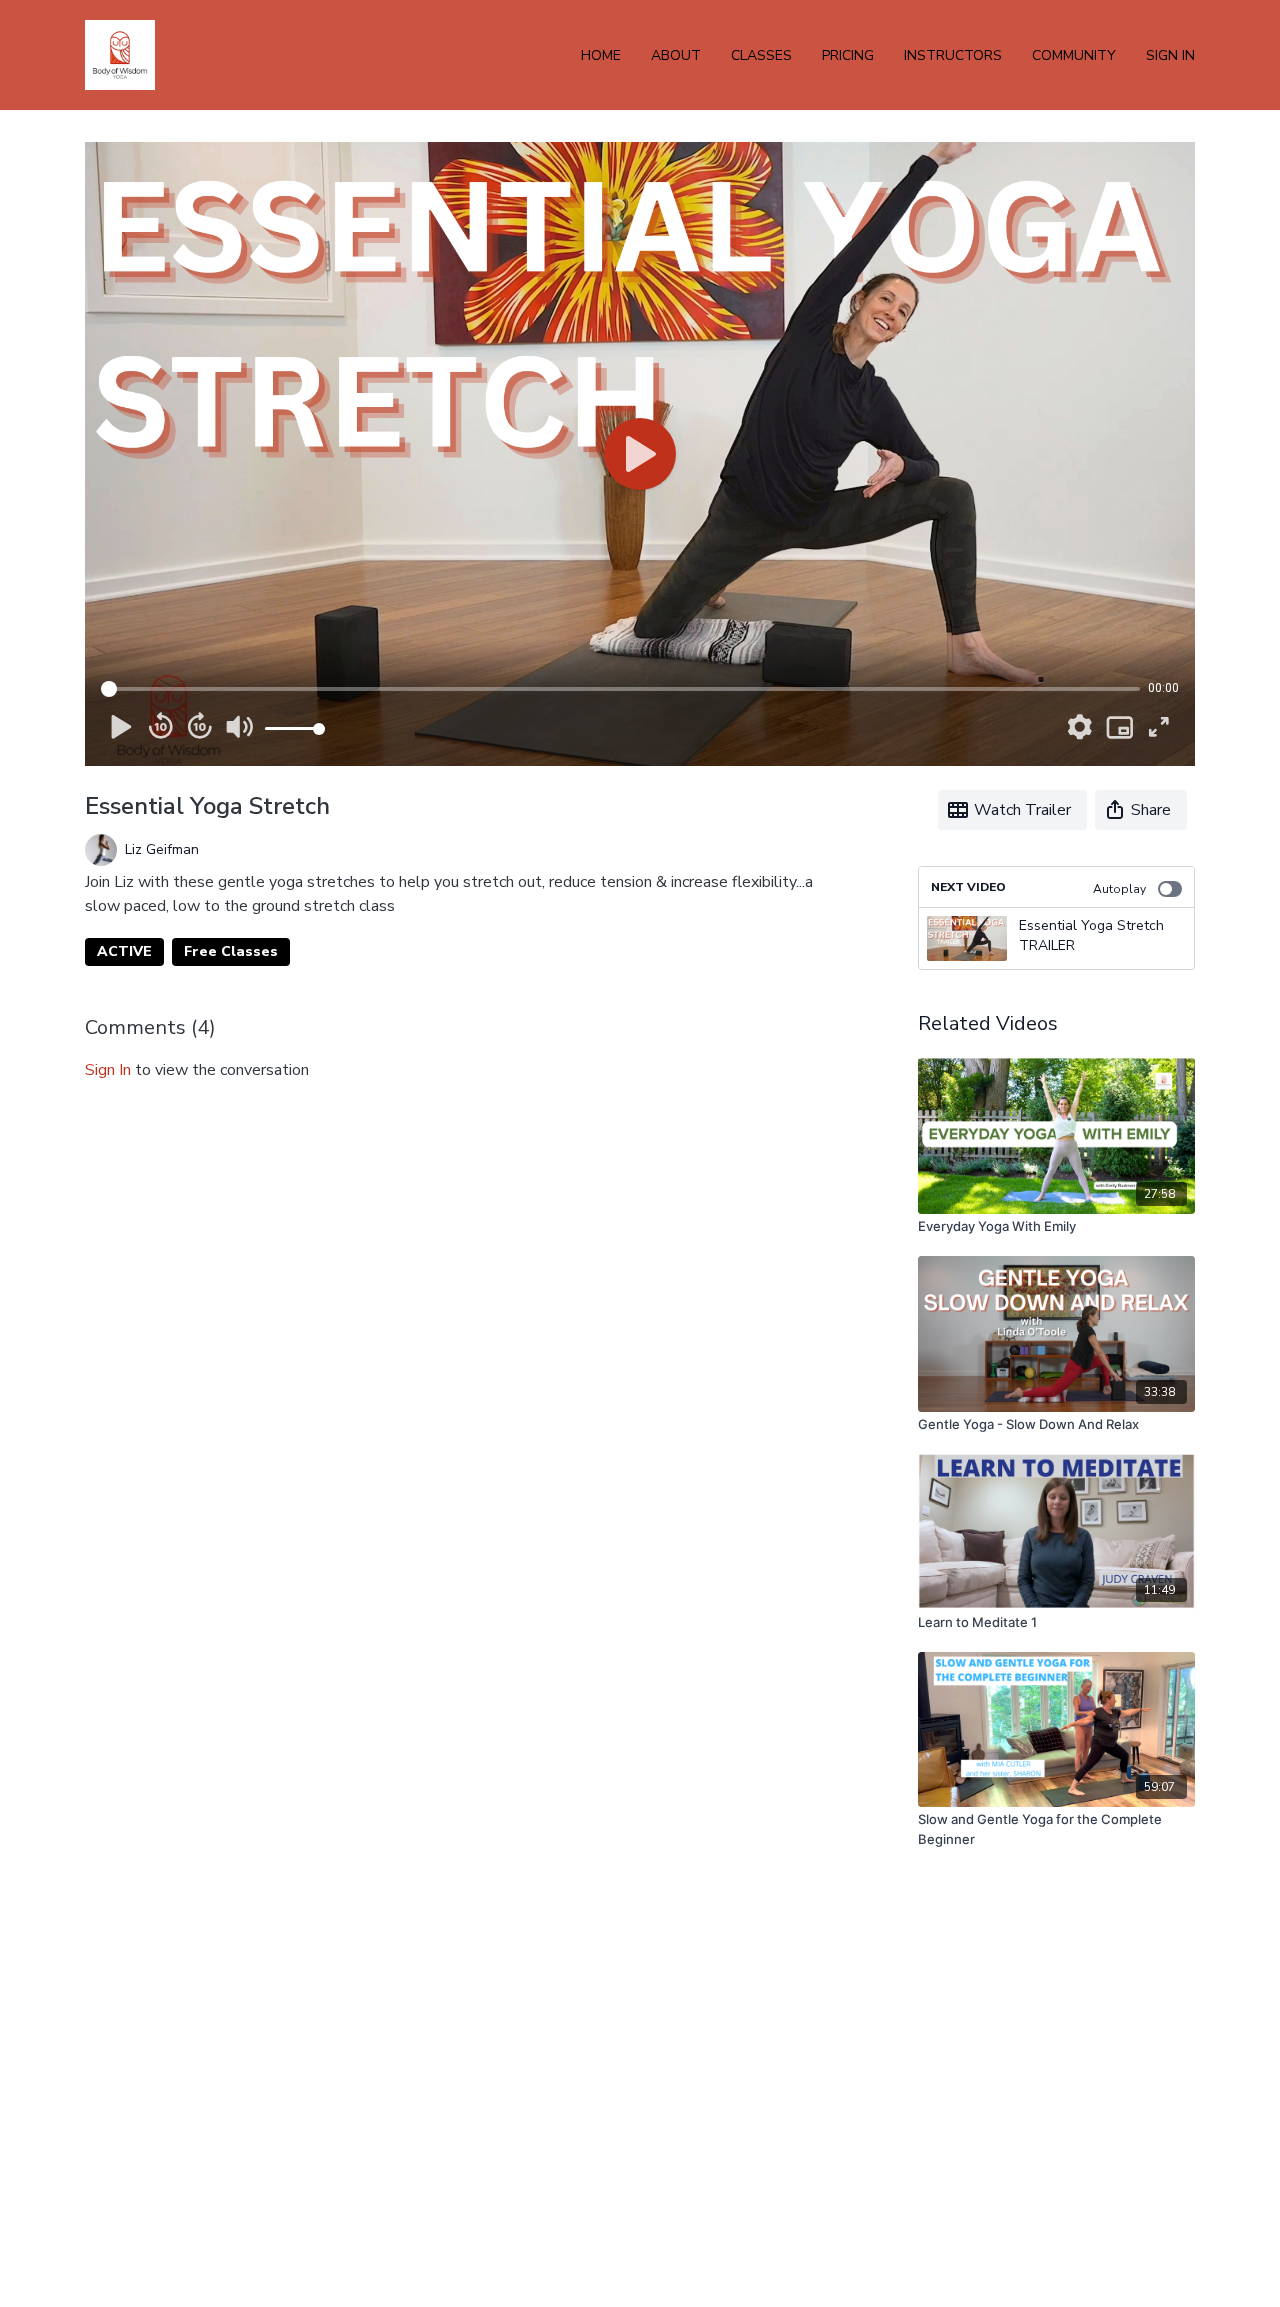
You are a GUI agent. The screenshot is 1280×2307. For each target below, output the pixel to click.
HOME (601, 55)
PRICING (848, 55)
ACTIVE (124, 951)
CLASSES (761, 55)
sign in (108, 1070)
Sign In (1170, 55)
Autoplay (1119, 889)
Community (1074, 55)
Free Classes (231, 951)
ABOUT (676, 55)
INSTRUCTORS (953, 55)
